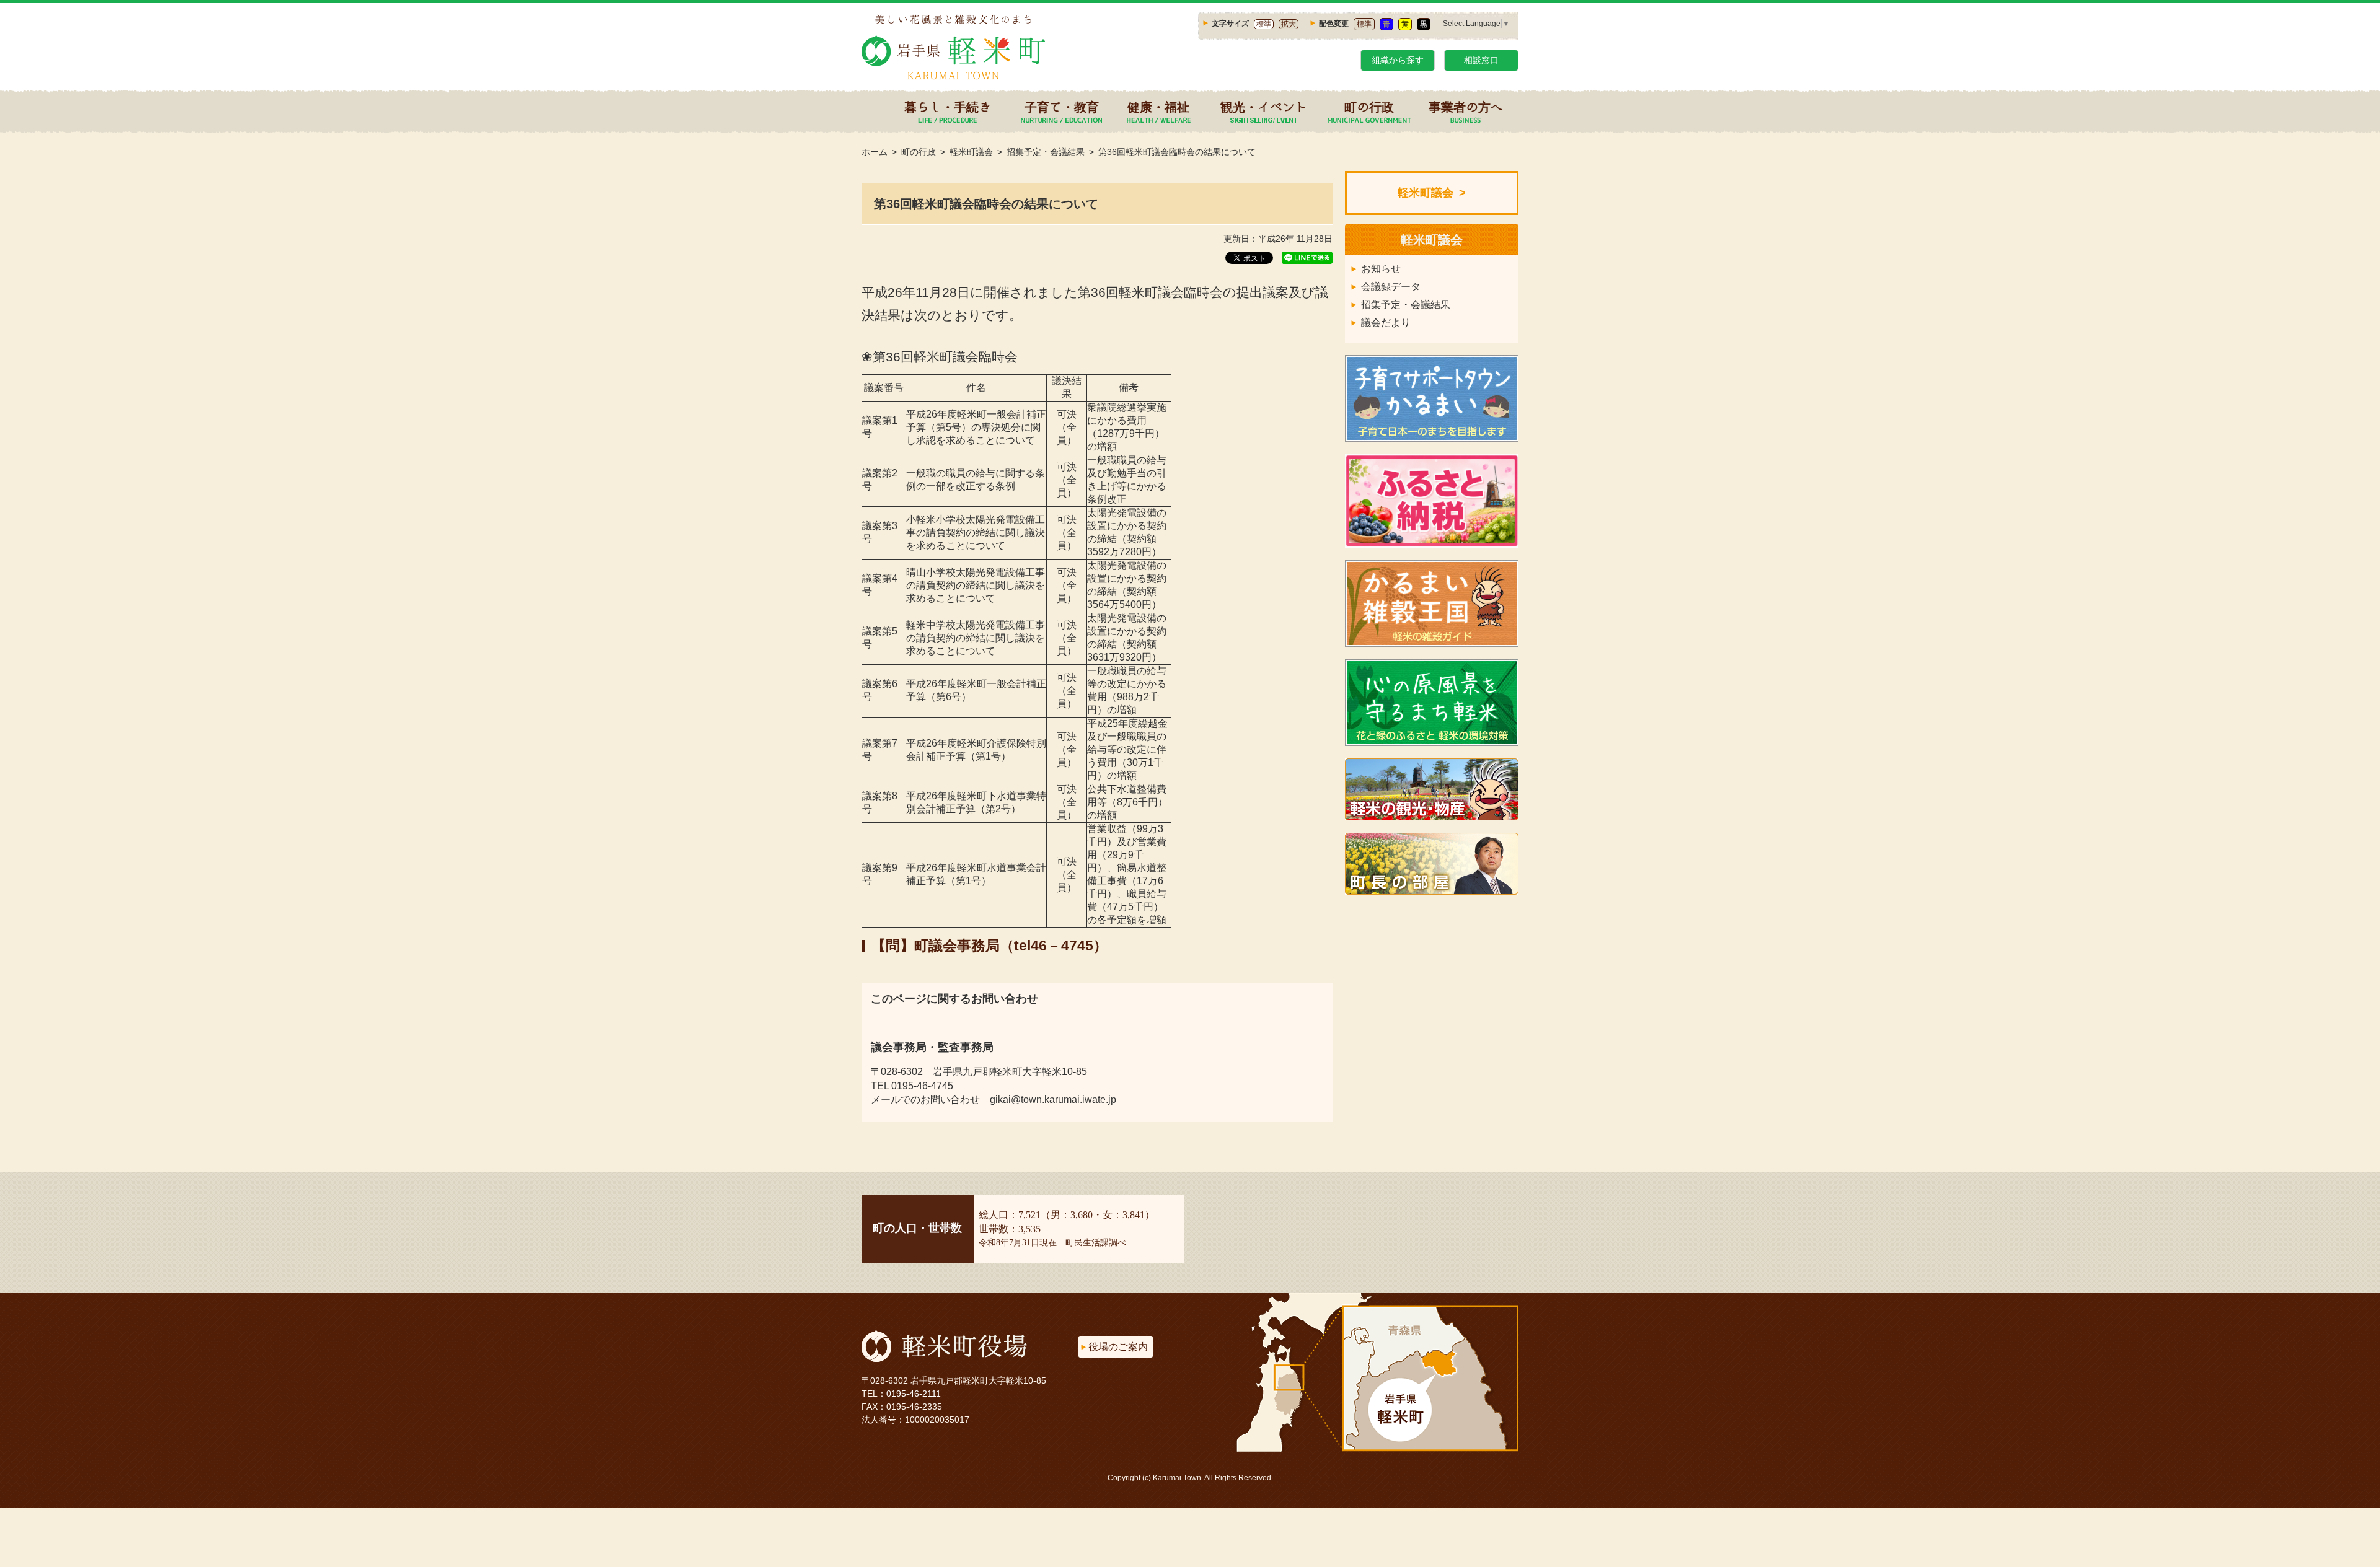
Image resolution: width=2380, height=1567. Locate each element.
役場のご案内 (1118, 1347)
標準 (1264, 24)
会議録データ (1391, 287)
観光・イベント (1264, 107)
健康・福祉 (1158, 107)
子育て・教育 (1062, 107)
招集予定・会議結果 (1046, 152)
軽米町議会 (971, 152)
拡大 (1289, 24)
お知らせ (1381, 269)
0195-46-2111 (914, 1394)
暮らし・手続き (948, 107)
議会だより (1386, 323)
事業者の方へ (1466, 107)
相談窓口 (1481, 60)
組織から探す (1398, 60)
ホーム (875, 152)
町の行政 (1369, 107)
